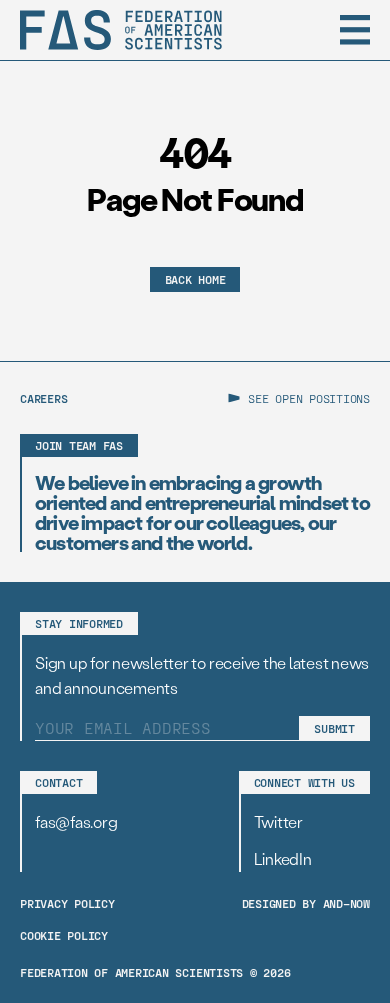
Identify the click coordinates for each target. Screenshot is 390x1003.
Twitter (278, 821)
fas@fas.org (76, 821)
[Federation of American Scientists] (121, 30)
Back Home (195, 279)
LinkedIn (283, 858)
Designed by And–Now (306, 903)
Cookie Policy (64, 935)
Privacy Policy (67, 903)
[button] (355, 30)
